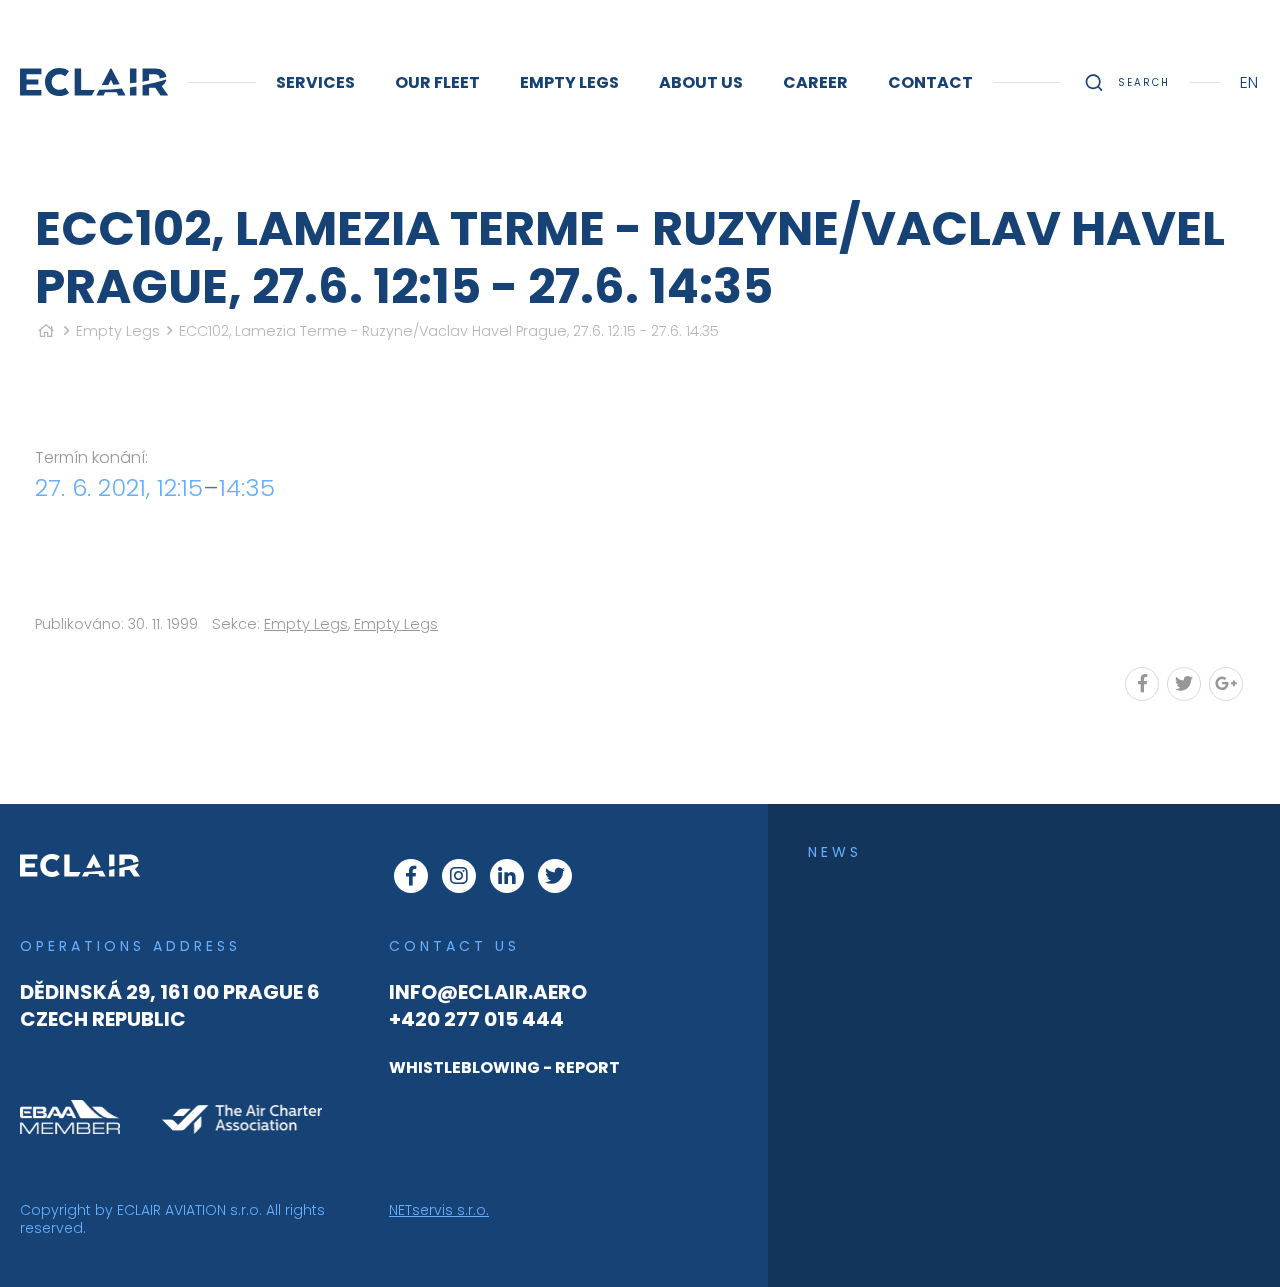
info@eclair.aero (488, 992)
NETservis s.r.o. (439, 1210)
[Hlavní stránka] (46, 331)
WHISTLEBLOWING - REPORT (504, 1067)
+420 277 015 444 (476, 1019)
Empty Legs (118, 331)
